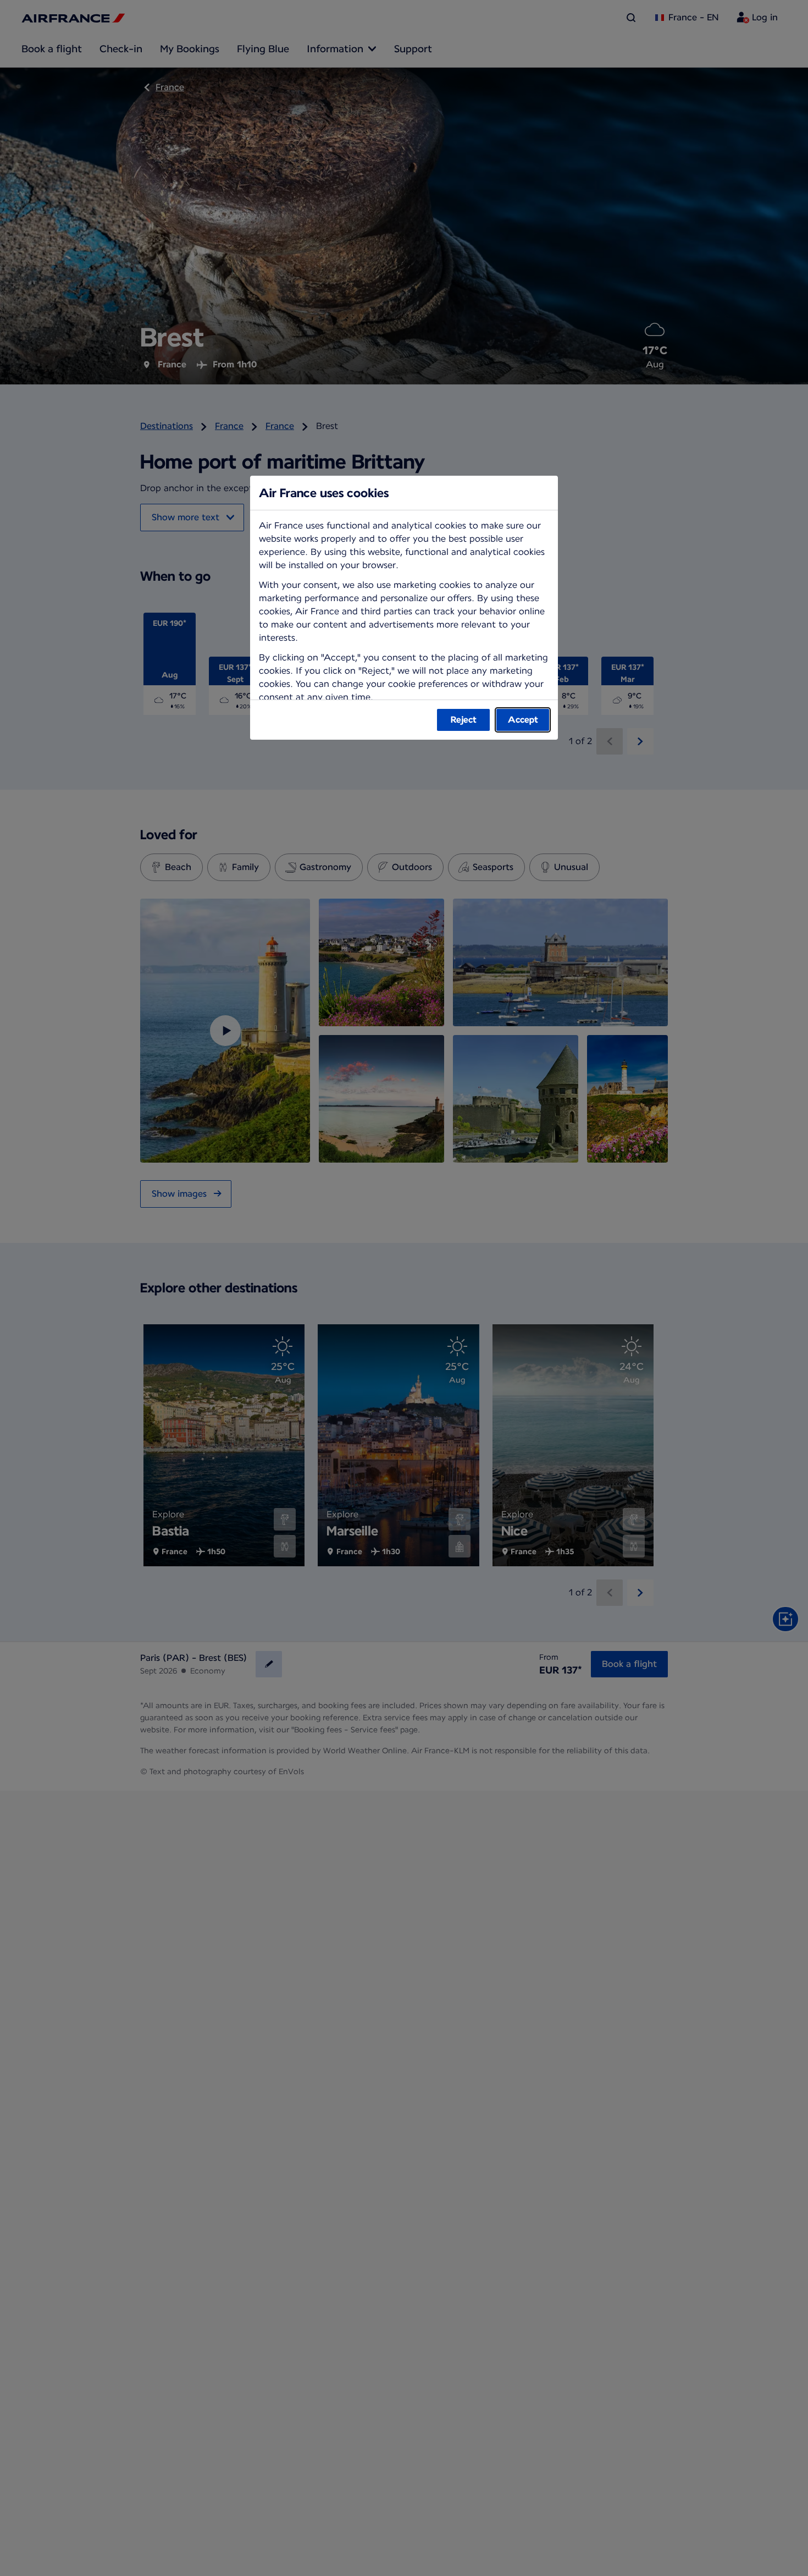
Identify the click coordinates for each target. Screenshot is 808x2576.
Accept (523, 720)
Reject (464, 720)
